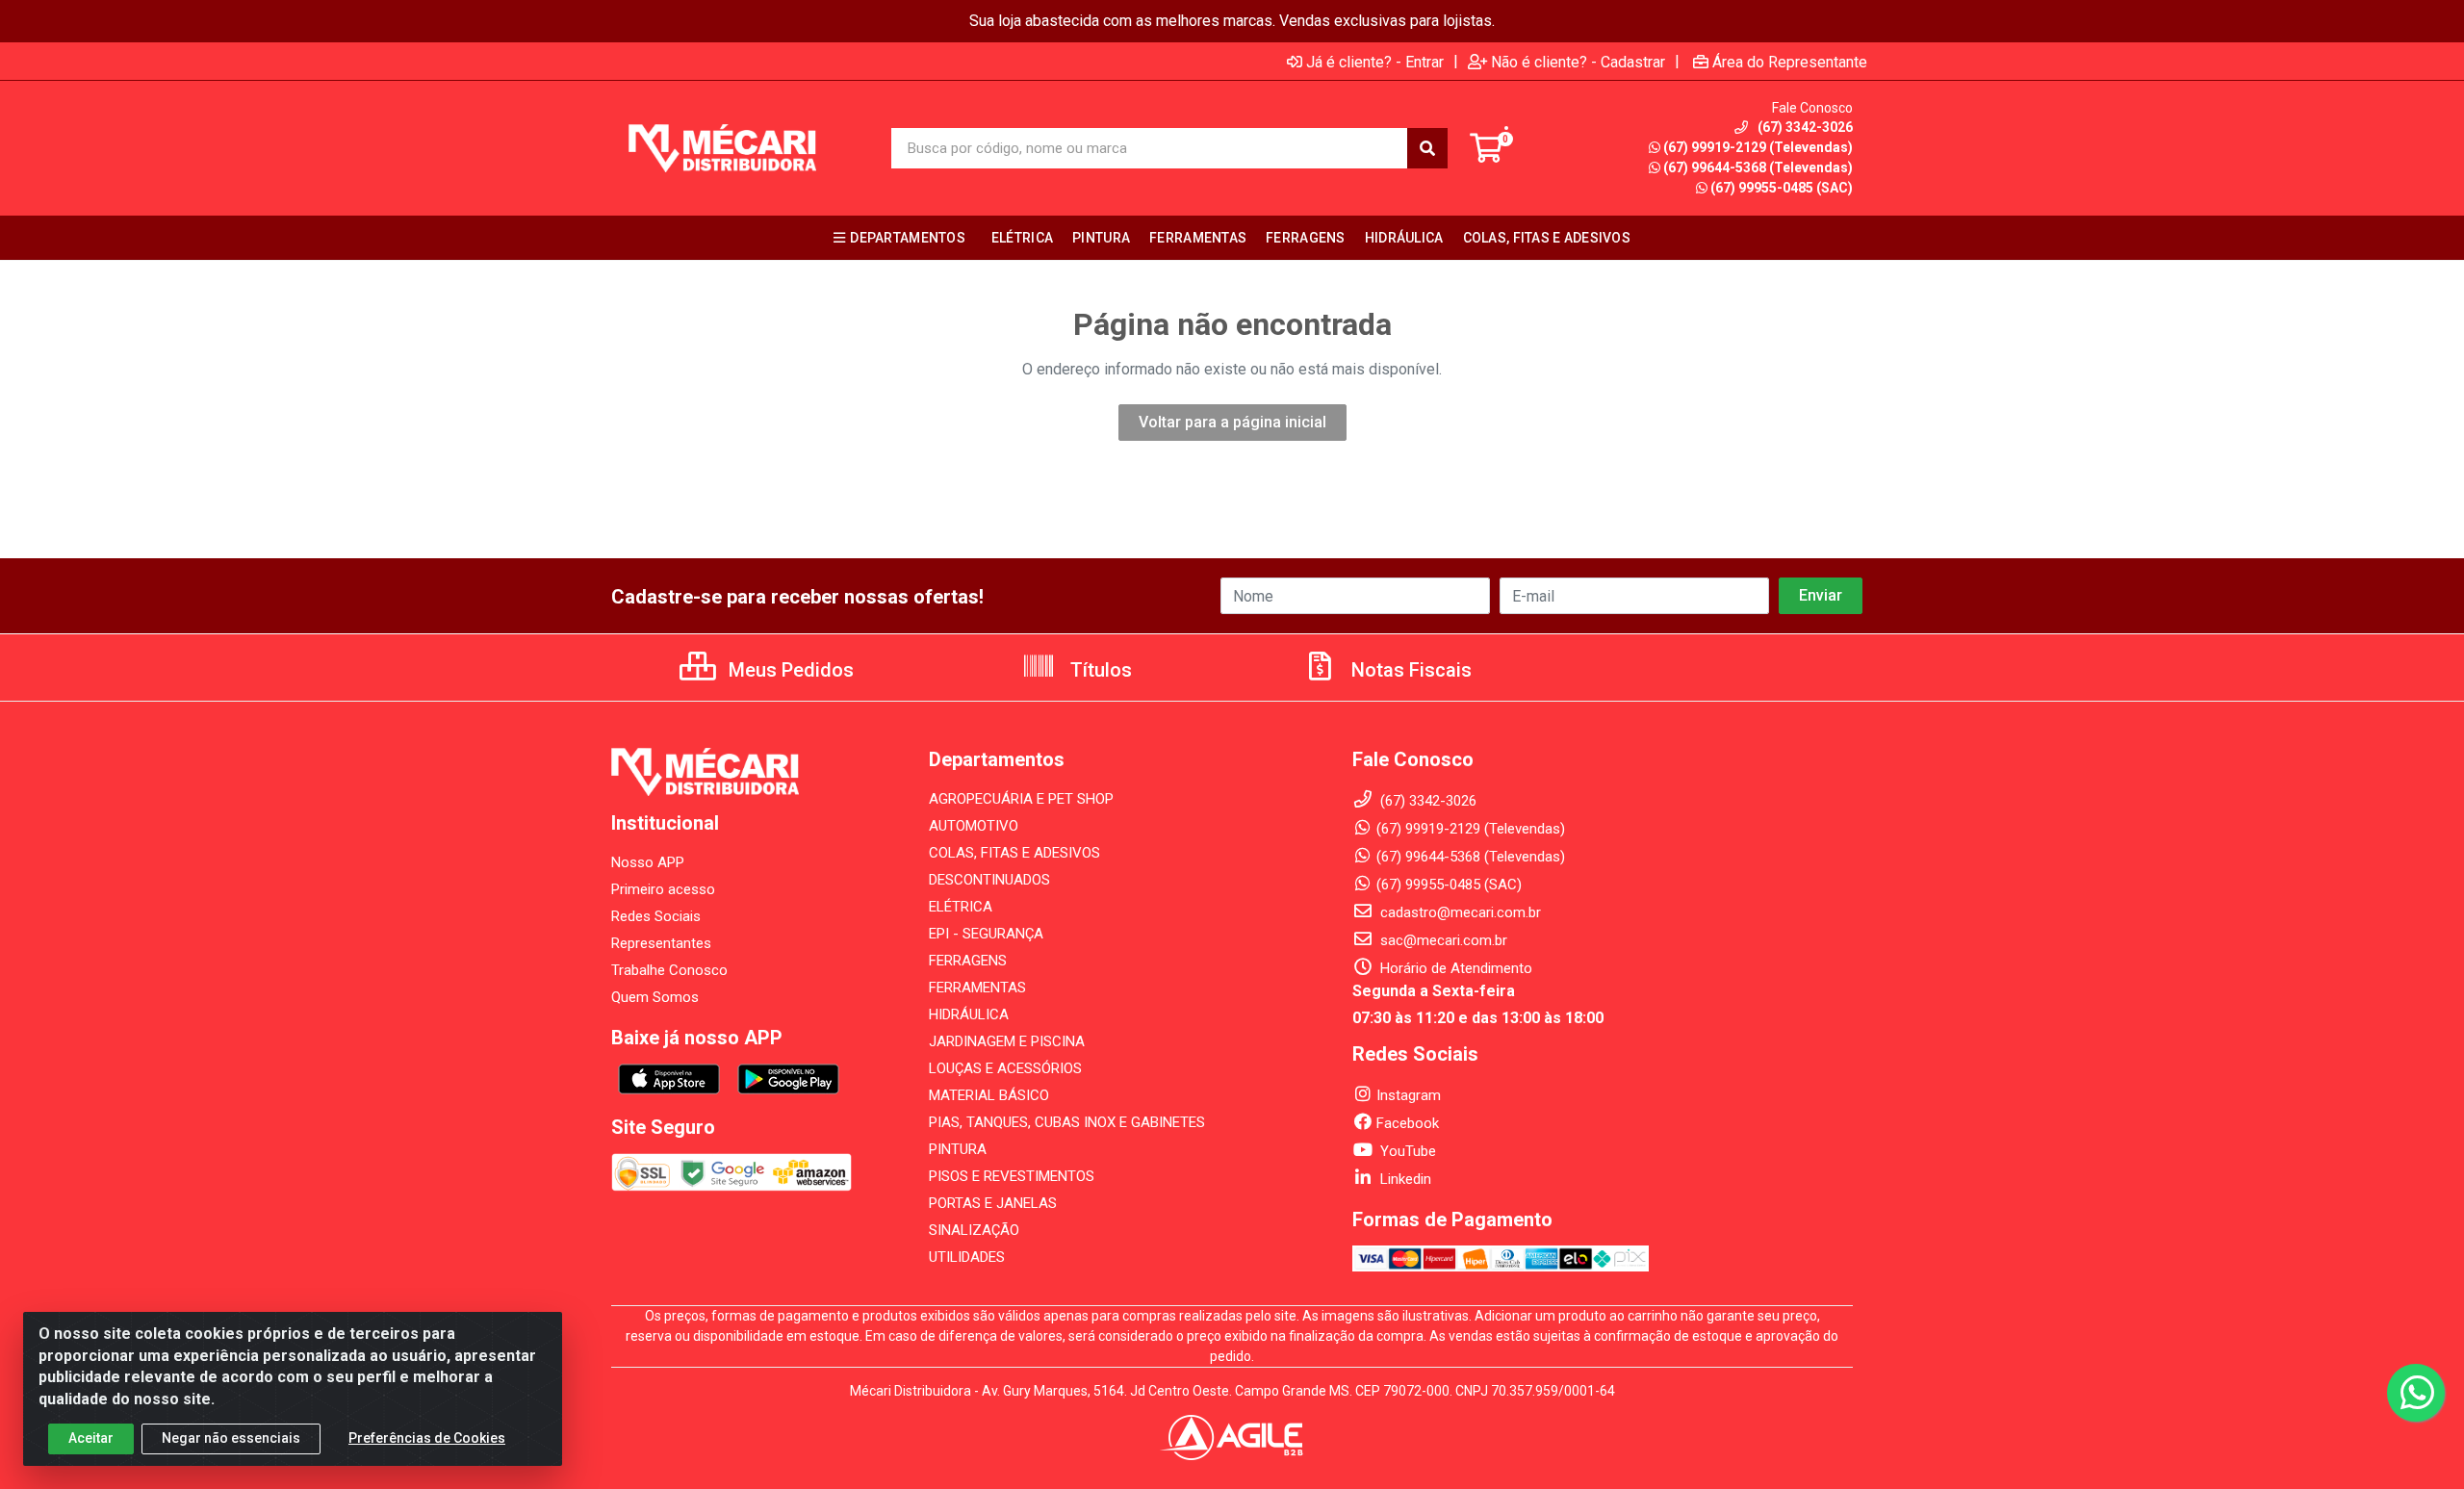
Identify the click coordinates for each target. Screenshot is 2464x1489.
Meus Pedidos (789, 670)
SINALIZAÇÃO (974, 1230)
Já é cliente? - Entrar (1375, 62)
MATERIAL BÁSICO (989, 1095)
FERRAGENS (968, 961)
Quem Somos (655, 997)
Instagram (1409, 1095)
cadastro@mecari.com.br (1459, 912)
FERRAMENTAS (977, 988)
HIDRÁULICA (969, 1014)
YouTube (1406, 1151)
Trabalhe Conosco (669, 970)
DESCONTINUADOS (989, 880)
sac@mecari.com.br (1442, 940)
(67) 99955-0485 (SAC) (1782, 188)
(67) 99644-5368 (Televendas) (1758, 167)
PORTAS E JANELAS (993, 1203)
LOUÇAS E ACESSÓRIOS (1005, 1068)
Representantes (661, 943)
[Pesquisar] (1427, 148)
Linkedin (1404, 1179)
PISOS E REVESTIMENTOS (1012, 1176)
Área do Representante (1790, 62)
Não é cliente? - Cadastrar (1578, 62)
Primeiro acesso (663, 889)
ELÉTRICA (961, 907)
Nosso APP (648, 862)
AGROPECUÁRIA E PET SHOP (1021, 799)
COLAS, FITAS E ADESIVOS (1014, 853)
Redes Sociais (656, 916)
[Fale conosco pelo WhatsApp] (2416, 1393)
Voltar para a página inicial (1232, 422)
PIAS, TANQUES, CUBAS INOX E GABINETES (1067, 1122)
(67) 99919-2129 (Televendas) (1758, 147)
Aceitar (91, 1438)
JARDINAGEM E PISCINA (1007, 1041)
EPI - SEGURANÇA (986, 934)
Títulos (1099, 670)
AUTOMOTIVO (974, 826)
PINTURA (958, 1149)
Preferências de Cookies (427, 1438)
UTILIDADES (967, 1257)
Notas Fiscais (1409, 670)
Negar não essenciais (231, 1438)
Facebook (1408, 1123)
